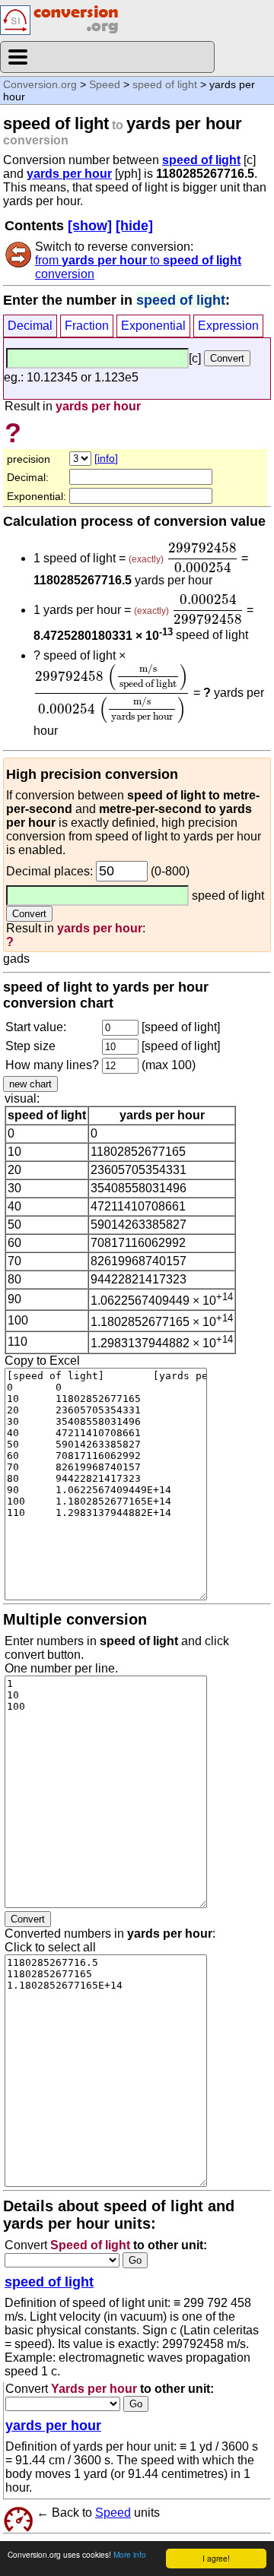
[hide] (134, 226)
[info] (106, 458)
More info (130, 2554)
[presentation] (202, 558)
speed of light (165, 84)
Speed (105, 84)
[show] (90, 226)
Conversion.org (40, 84)
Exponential (153, 326)
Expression (228, 326)
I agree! (216, 2558)
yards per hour (69, 174)
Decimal (30, 326)
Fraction (87, 326)
